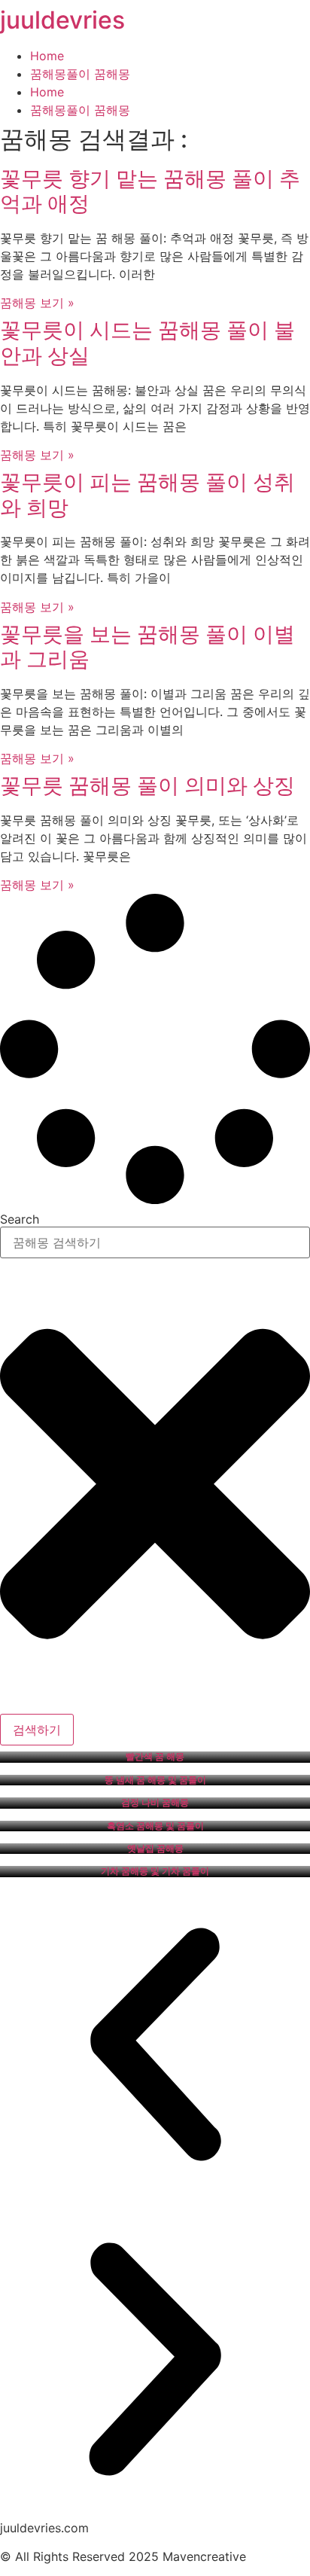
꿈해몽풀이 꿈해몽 (80, 74)
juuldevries (62, 20)
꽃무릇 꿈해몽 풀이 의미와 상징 (147, 785)
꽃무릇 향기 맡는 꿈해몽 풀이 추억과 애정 (150, 191)
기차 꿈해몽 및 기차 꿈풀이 (155, 1871)
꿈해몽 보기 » (37, 303)
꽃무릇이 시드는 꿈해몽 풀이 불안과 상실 (147, 343)
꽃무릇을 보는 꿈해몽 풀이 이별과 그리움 (147, 647)
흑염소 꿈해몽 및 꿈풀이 (155, 1826)
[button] (155, 2047)
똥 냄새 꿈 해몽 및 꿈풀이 (155, 1780)
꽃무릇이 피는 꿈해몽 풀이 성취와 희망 (147, 495)
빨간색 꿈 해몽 (155, 1757)
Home (47, 56)
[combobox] (155, 1242)
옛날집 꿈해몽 (155, 1849)
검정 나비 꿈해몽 (155, 1803)
